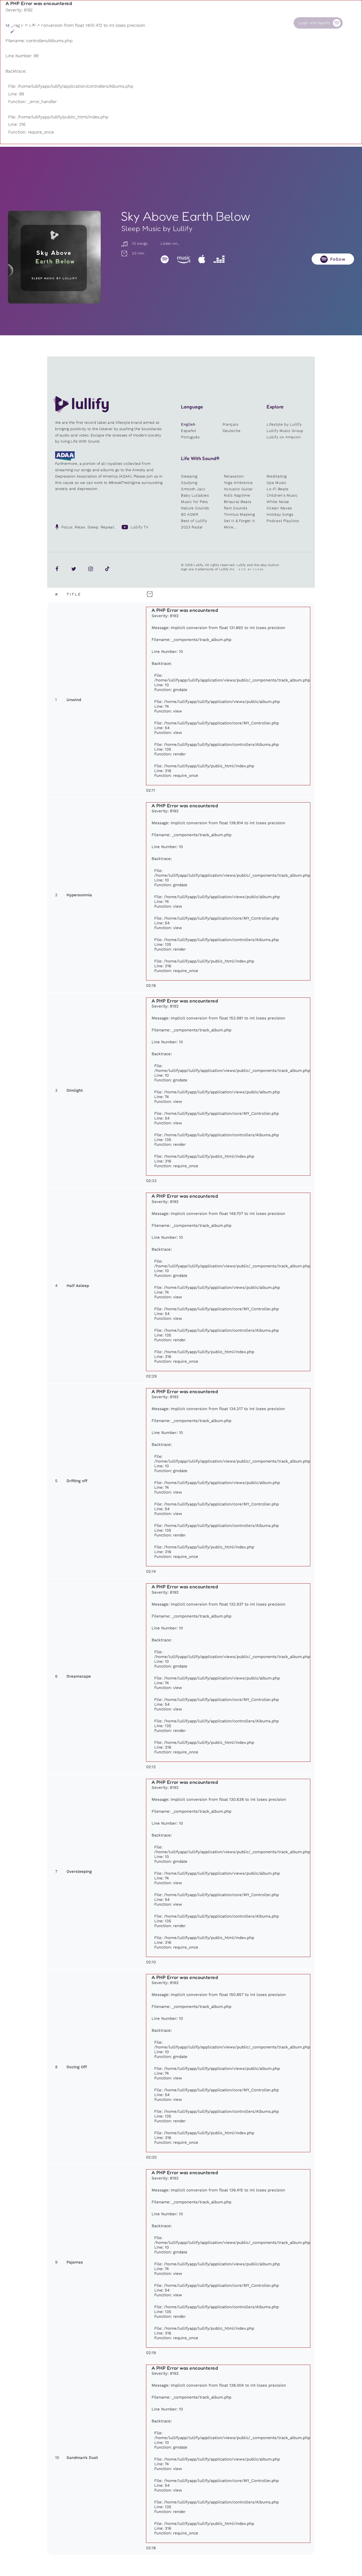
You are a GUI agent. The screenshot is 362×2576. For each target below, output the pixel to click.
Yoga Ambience (238, 483)
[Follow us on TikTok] (107, 569)
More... (230, 527)
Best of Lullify (194, 521)
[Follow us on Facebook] (57, 569)
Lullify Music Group (285, 431)
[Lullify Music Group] (26, 28)
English (188, 424)
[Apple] (202, 259)
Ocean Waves (279, 508)
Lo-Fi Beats (278, 489)
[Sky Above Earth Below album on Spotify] (54, 257)
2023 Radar (192, 527)
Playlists (111, 23)
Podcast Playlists (283, 521)
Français (231, 424)
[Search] (351, 23)
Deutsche (232, 431)
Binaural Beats (238, 502)
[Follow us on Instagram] (91, 569)
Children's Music (282, 495)
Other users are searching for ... (144, 35)
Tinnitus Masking (239, 514)
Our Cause (227, 23)
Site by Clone (251, 569)
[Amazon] (184, 259)
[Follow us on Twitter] (74, 569)
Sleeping (189, 476)
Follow (338, 259)
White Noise (278, 502)
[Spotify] (165, 259)
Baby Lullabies (195, 495)
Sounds (148, 23)
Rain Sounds (236, 508)
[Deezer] (219, 259)
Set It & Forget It (239, 521)
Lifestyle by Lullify (284, 424)
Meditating (277, 476)
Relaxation (234, 476)
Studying (189, 483)
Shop (184, 23)
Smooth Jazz (193, 489)
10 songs (139, 243)
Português (190, 437)
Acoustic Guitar (239, 489)
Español (189, 431)
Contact (262, 23)
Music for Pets (195, 502)
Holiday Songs (280, 514)
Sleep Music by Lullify (157, 228)
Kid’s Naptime (237, 495)
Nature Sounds (195, 508)
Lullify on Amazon (284, 437)
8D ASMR (190, 514)
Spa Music (276, 483)
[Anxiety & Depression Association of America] (65, 459)
